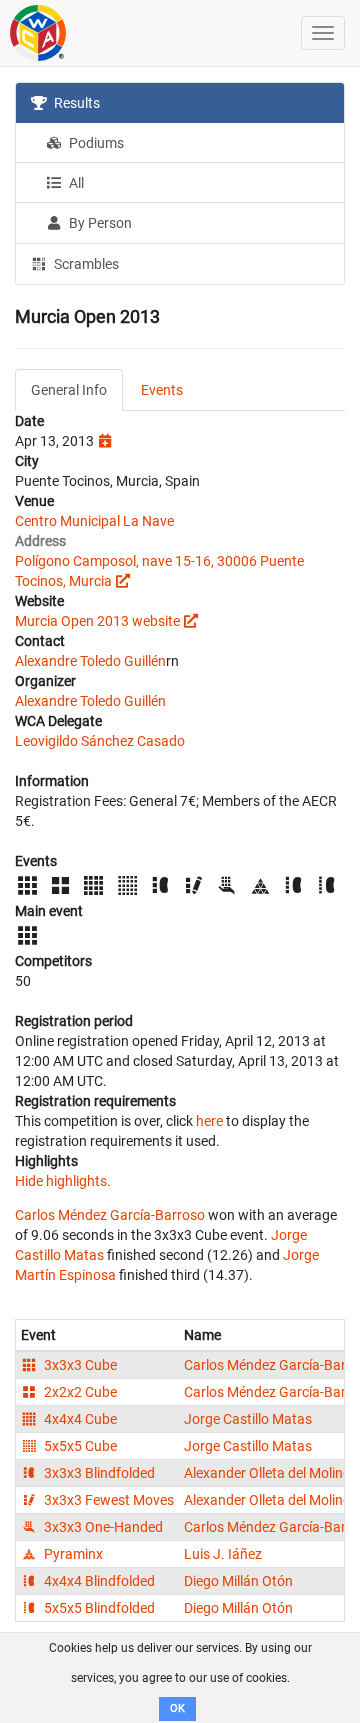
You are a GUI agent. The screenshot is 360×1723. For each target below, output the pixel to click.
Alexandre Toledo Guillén (90, 661)
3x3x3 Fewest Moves (107, 1500)
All (75, 183)
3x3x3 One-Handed (102, 1527)
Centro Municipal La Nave (94, 521)
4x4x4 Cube (79, 1419)
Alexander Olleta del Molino (267, 1473)
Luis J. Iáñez (223, 1554)
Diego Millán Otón (238, 1581)
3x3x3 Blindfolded (98, 1473)
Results (75, 103)
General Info (69, 390)
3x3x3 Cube (79, 1365)
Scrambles (85, 264)
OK (177, 1708)
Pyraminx (72, 1554)
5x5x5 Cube (79, 1446)
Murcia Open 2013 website (97, 621)
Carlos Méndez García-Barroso (110, 1215)
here (209, 1121)
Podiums (95, 143)
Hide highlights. (63, 1181)
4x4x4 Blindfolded (98, 1581)
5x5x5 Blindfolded (98, 1608)
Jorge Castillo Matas (248, 1419)
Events (162, 390)
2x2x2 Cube (79, 1392)
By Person (99, 223)
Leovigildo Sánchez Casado (100, 741)
